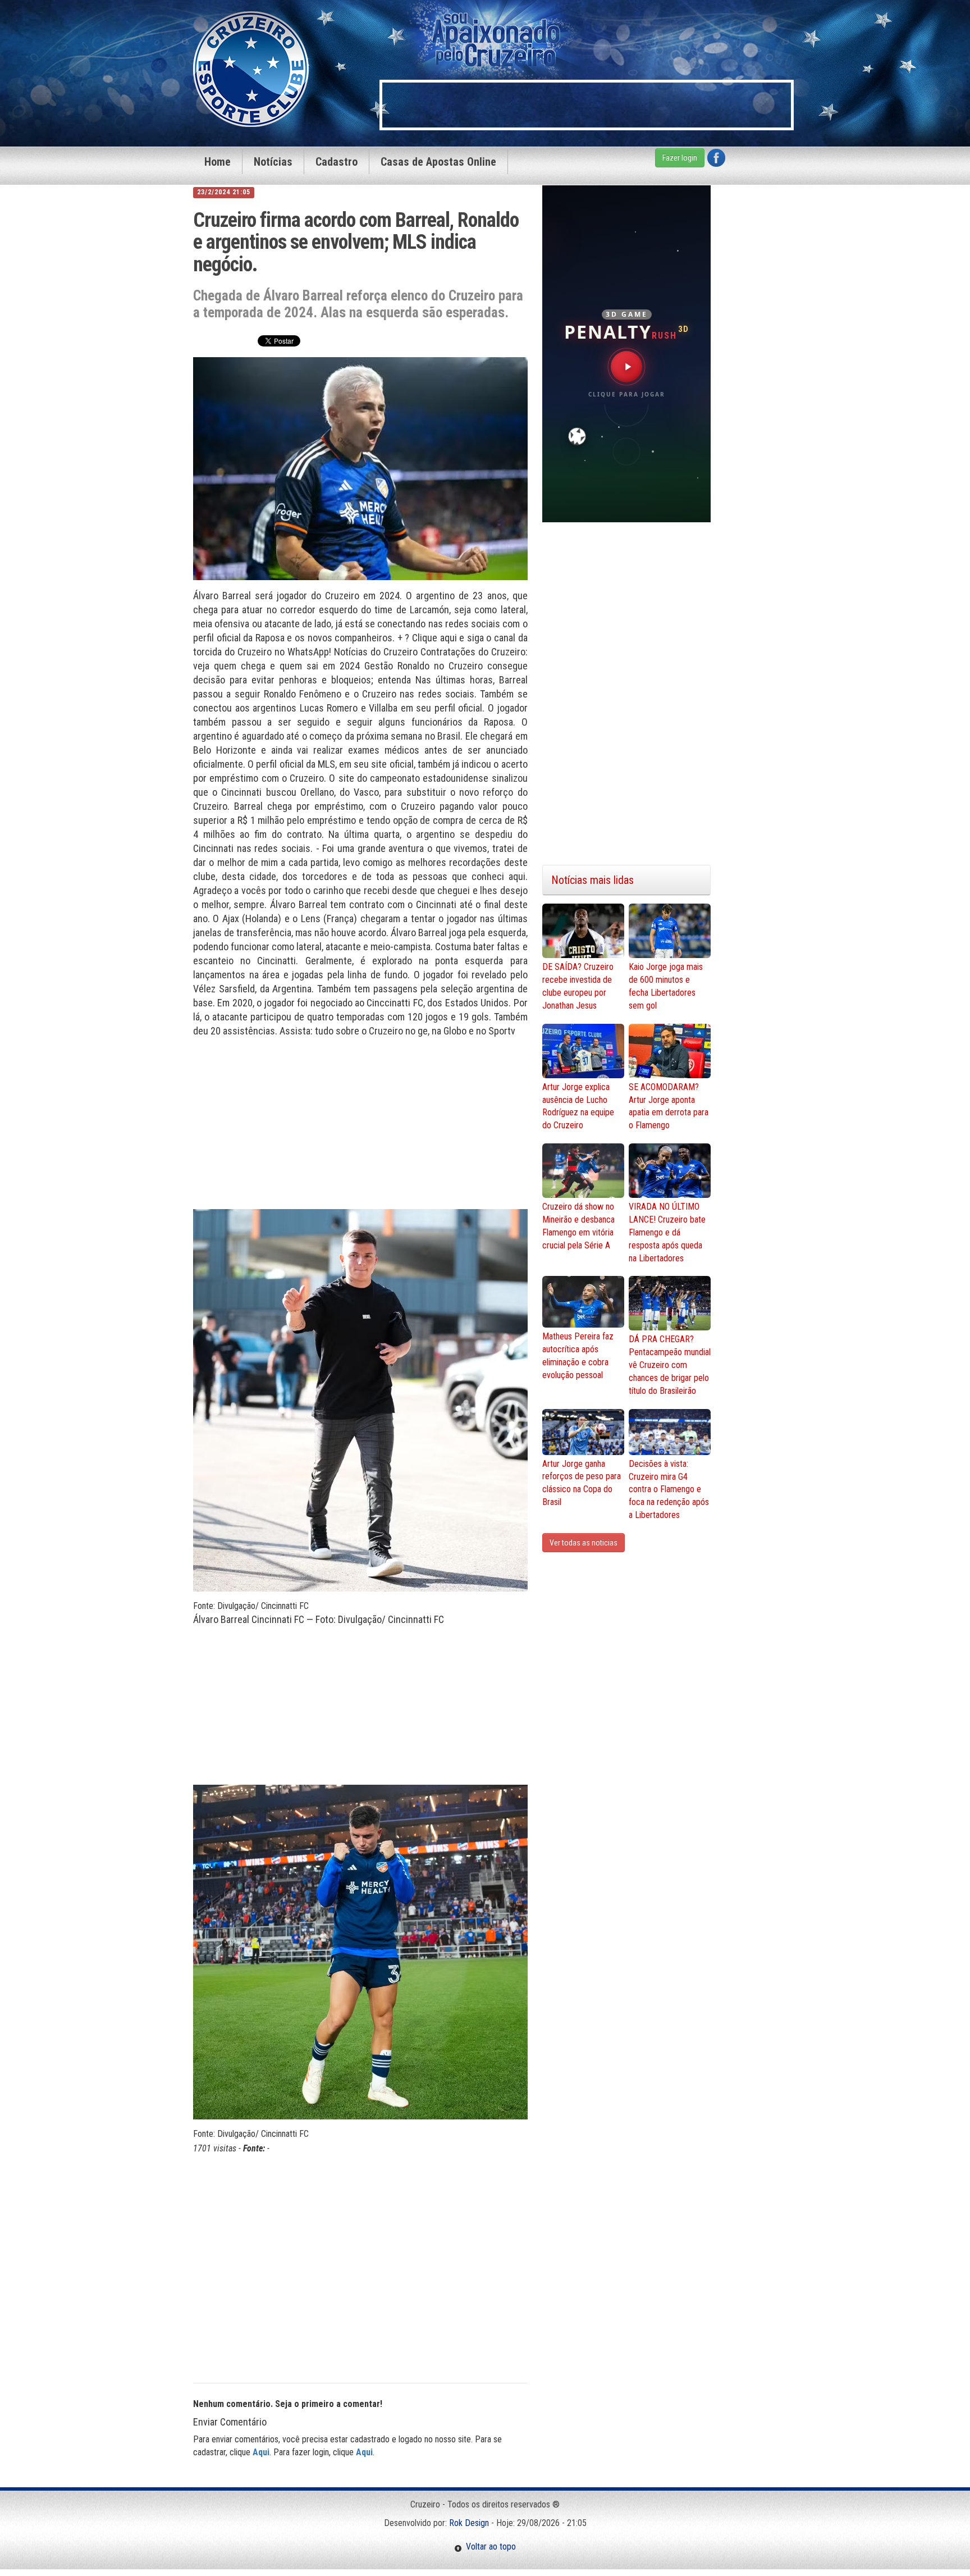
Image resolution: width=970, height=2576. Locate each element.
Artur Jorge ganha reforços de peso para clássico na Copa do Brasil (582, 1483)
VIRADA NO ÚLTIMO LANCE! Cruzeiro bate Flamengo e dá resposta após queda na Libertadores (667, 1232)
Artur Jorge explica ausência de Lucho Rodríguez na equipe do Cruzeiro (578, 1106)
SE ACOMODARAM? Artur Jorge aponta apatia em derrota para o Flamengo (669, 1106)
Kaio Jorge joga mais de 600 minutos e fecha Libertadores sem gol (666, 986)
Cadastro (337, 162)
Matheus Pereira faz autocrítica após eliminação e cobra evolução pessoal (578, 1356)
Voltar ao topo (489, 2547)
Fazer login (680, 158)
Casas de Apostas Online (438, 162)
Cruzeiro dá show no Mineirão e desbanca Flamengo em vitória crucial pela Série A (578, 1226)
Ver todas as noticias (584, 1543)
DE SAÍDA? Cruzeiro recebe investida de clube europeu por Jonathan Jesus (578, 986)
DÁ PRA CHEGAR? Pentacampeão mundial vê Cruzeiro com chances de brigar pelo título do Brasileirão (670, 1365)
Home (218, 162)
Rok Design (469, 2523)
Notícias (273, 162)
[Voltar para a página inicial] (251, 68)
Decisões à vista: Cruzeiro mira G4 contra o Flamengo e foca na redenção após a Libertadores (669, 1489)
